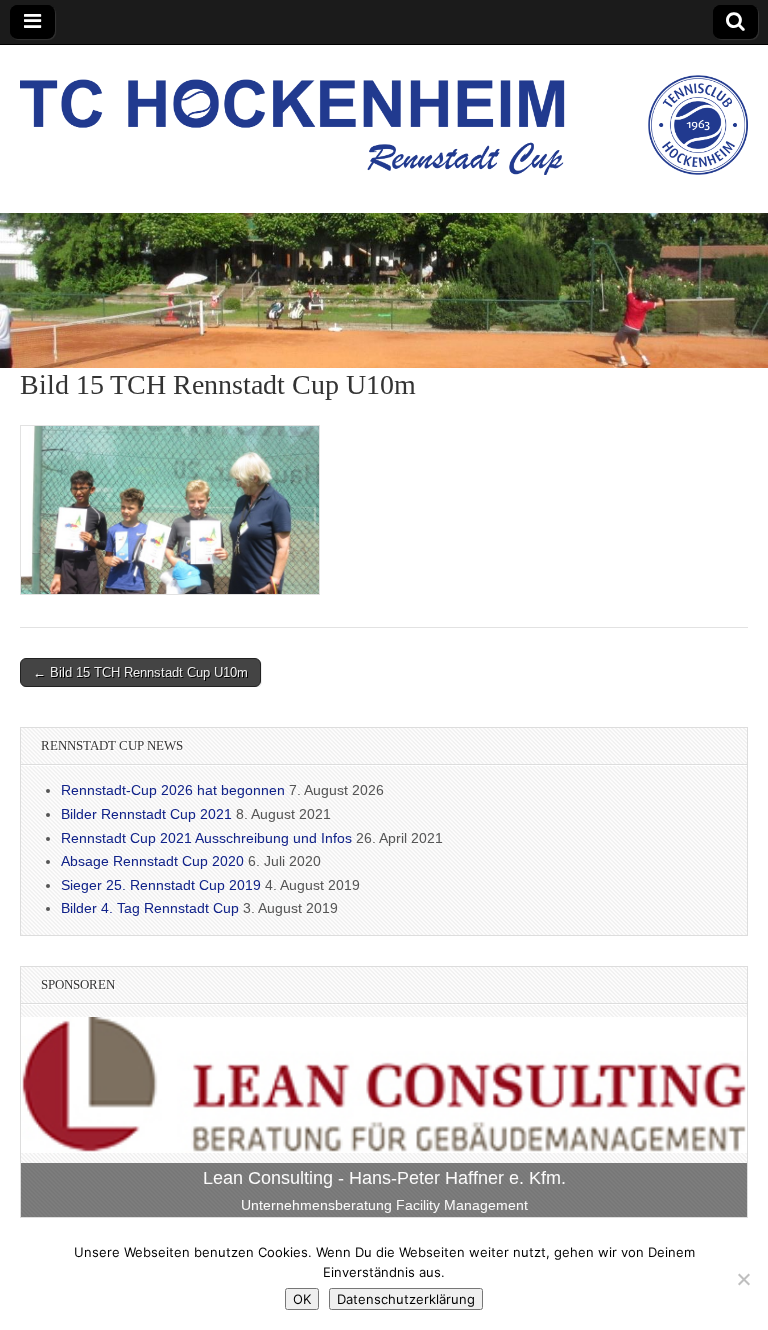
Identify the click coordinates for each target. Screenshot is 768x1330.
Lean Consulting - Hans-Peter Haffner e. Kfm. (384, 1178)
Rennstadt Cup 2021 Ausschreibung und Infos (206, 838)
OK (302, 1299)
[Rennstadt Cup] (384, 114)
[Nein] (743, 1279)
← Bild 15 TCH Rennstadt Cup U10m (140, 672)
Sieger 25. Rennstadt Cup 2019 (161, 885)
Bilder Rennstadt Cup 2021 (146, 814)
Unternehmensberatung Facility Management (384, 1205)
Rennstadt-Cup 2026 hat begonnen (173, 790)
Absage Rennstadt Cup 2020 (152, 861)
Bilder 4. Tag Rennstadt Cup (150, 908)
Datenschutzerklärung (406, 1299)
